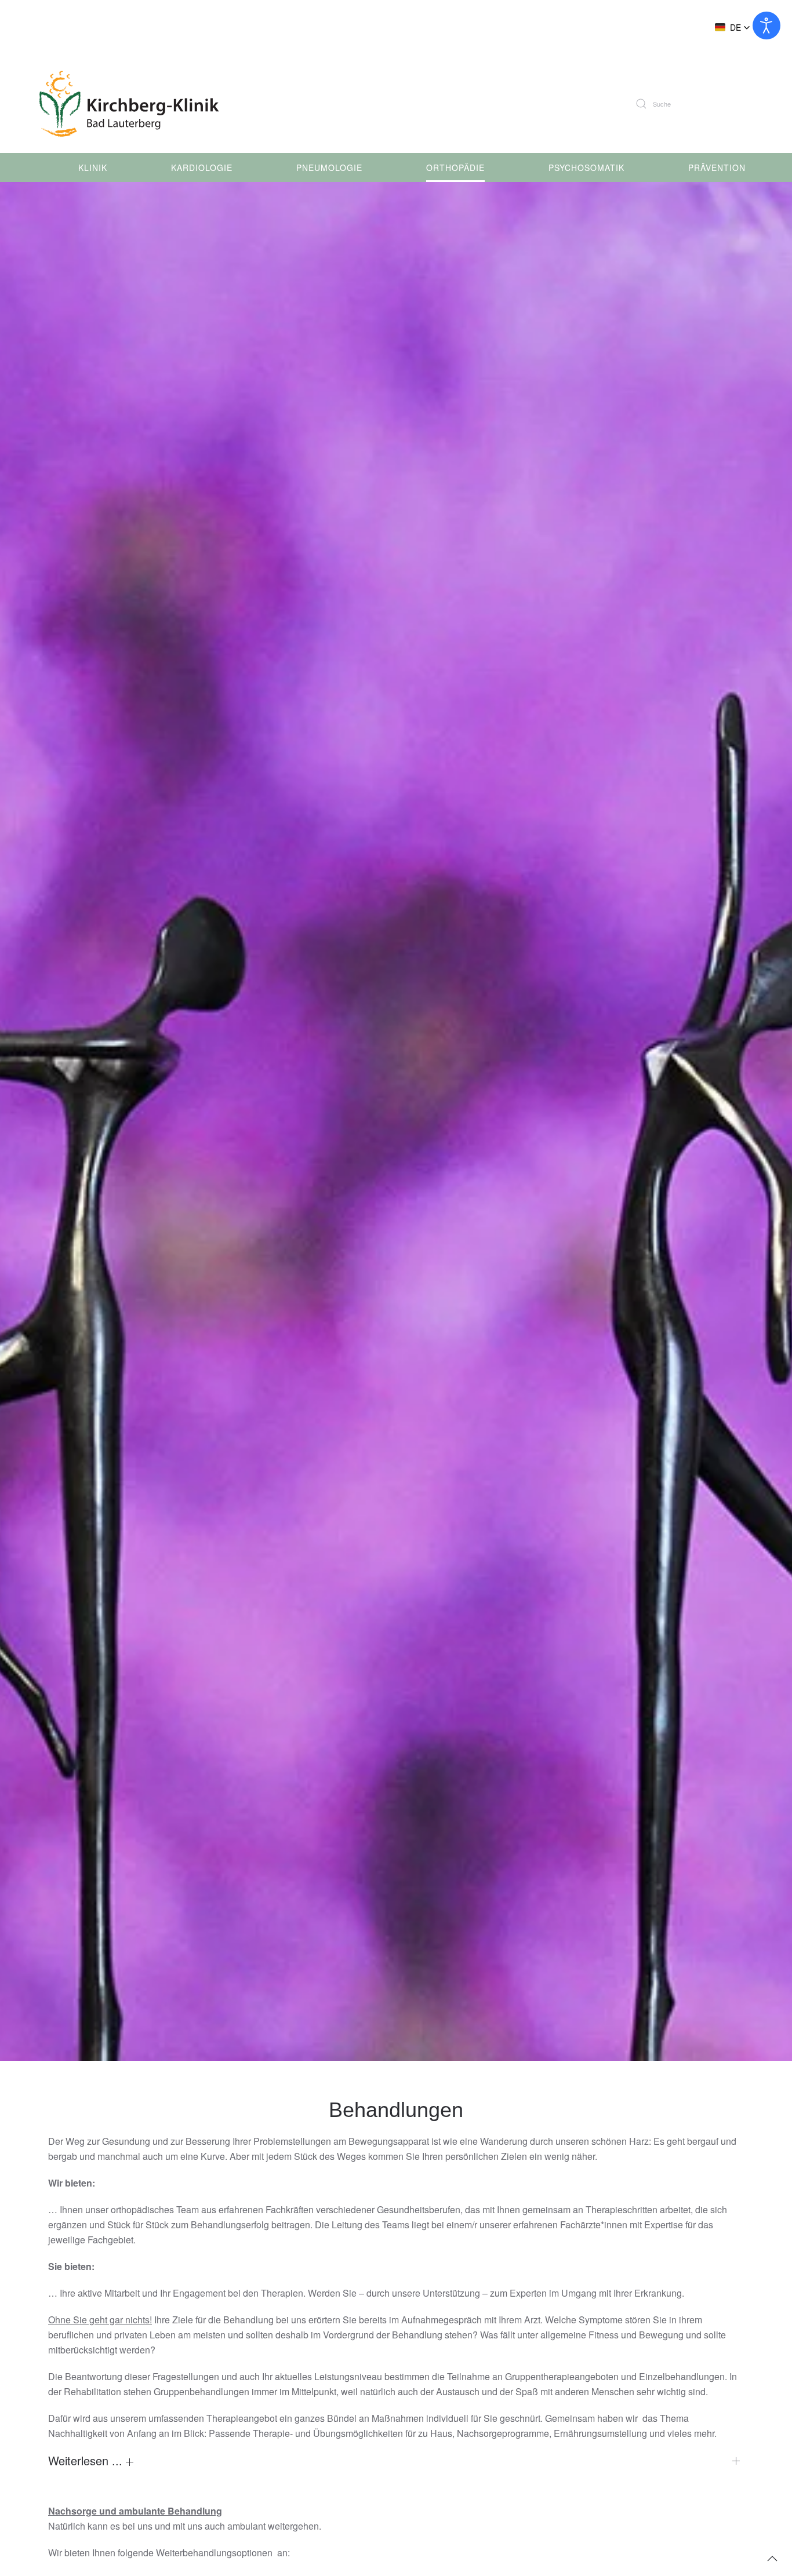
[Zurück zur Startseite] (135, 104)
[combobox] (699, 104)
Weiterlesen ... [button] (87, 2461)
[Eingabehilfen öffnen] (766, 25)
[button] (733, 27)
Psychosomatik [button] (586, 167)
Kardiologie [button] (202, 167)
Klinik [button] (93, 167)
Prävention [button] (717, 167)
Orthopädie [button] (455, 167)
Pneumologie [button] (329, 167)
